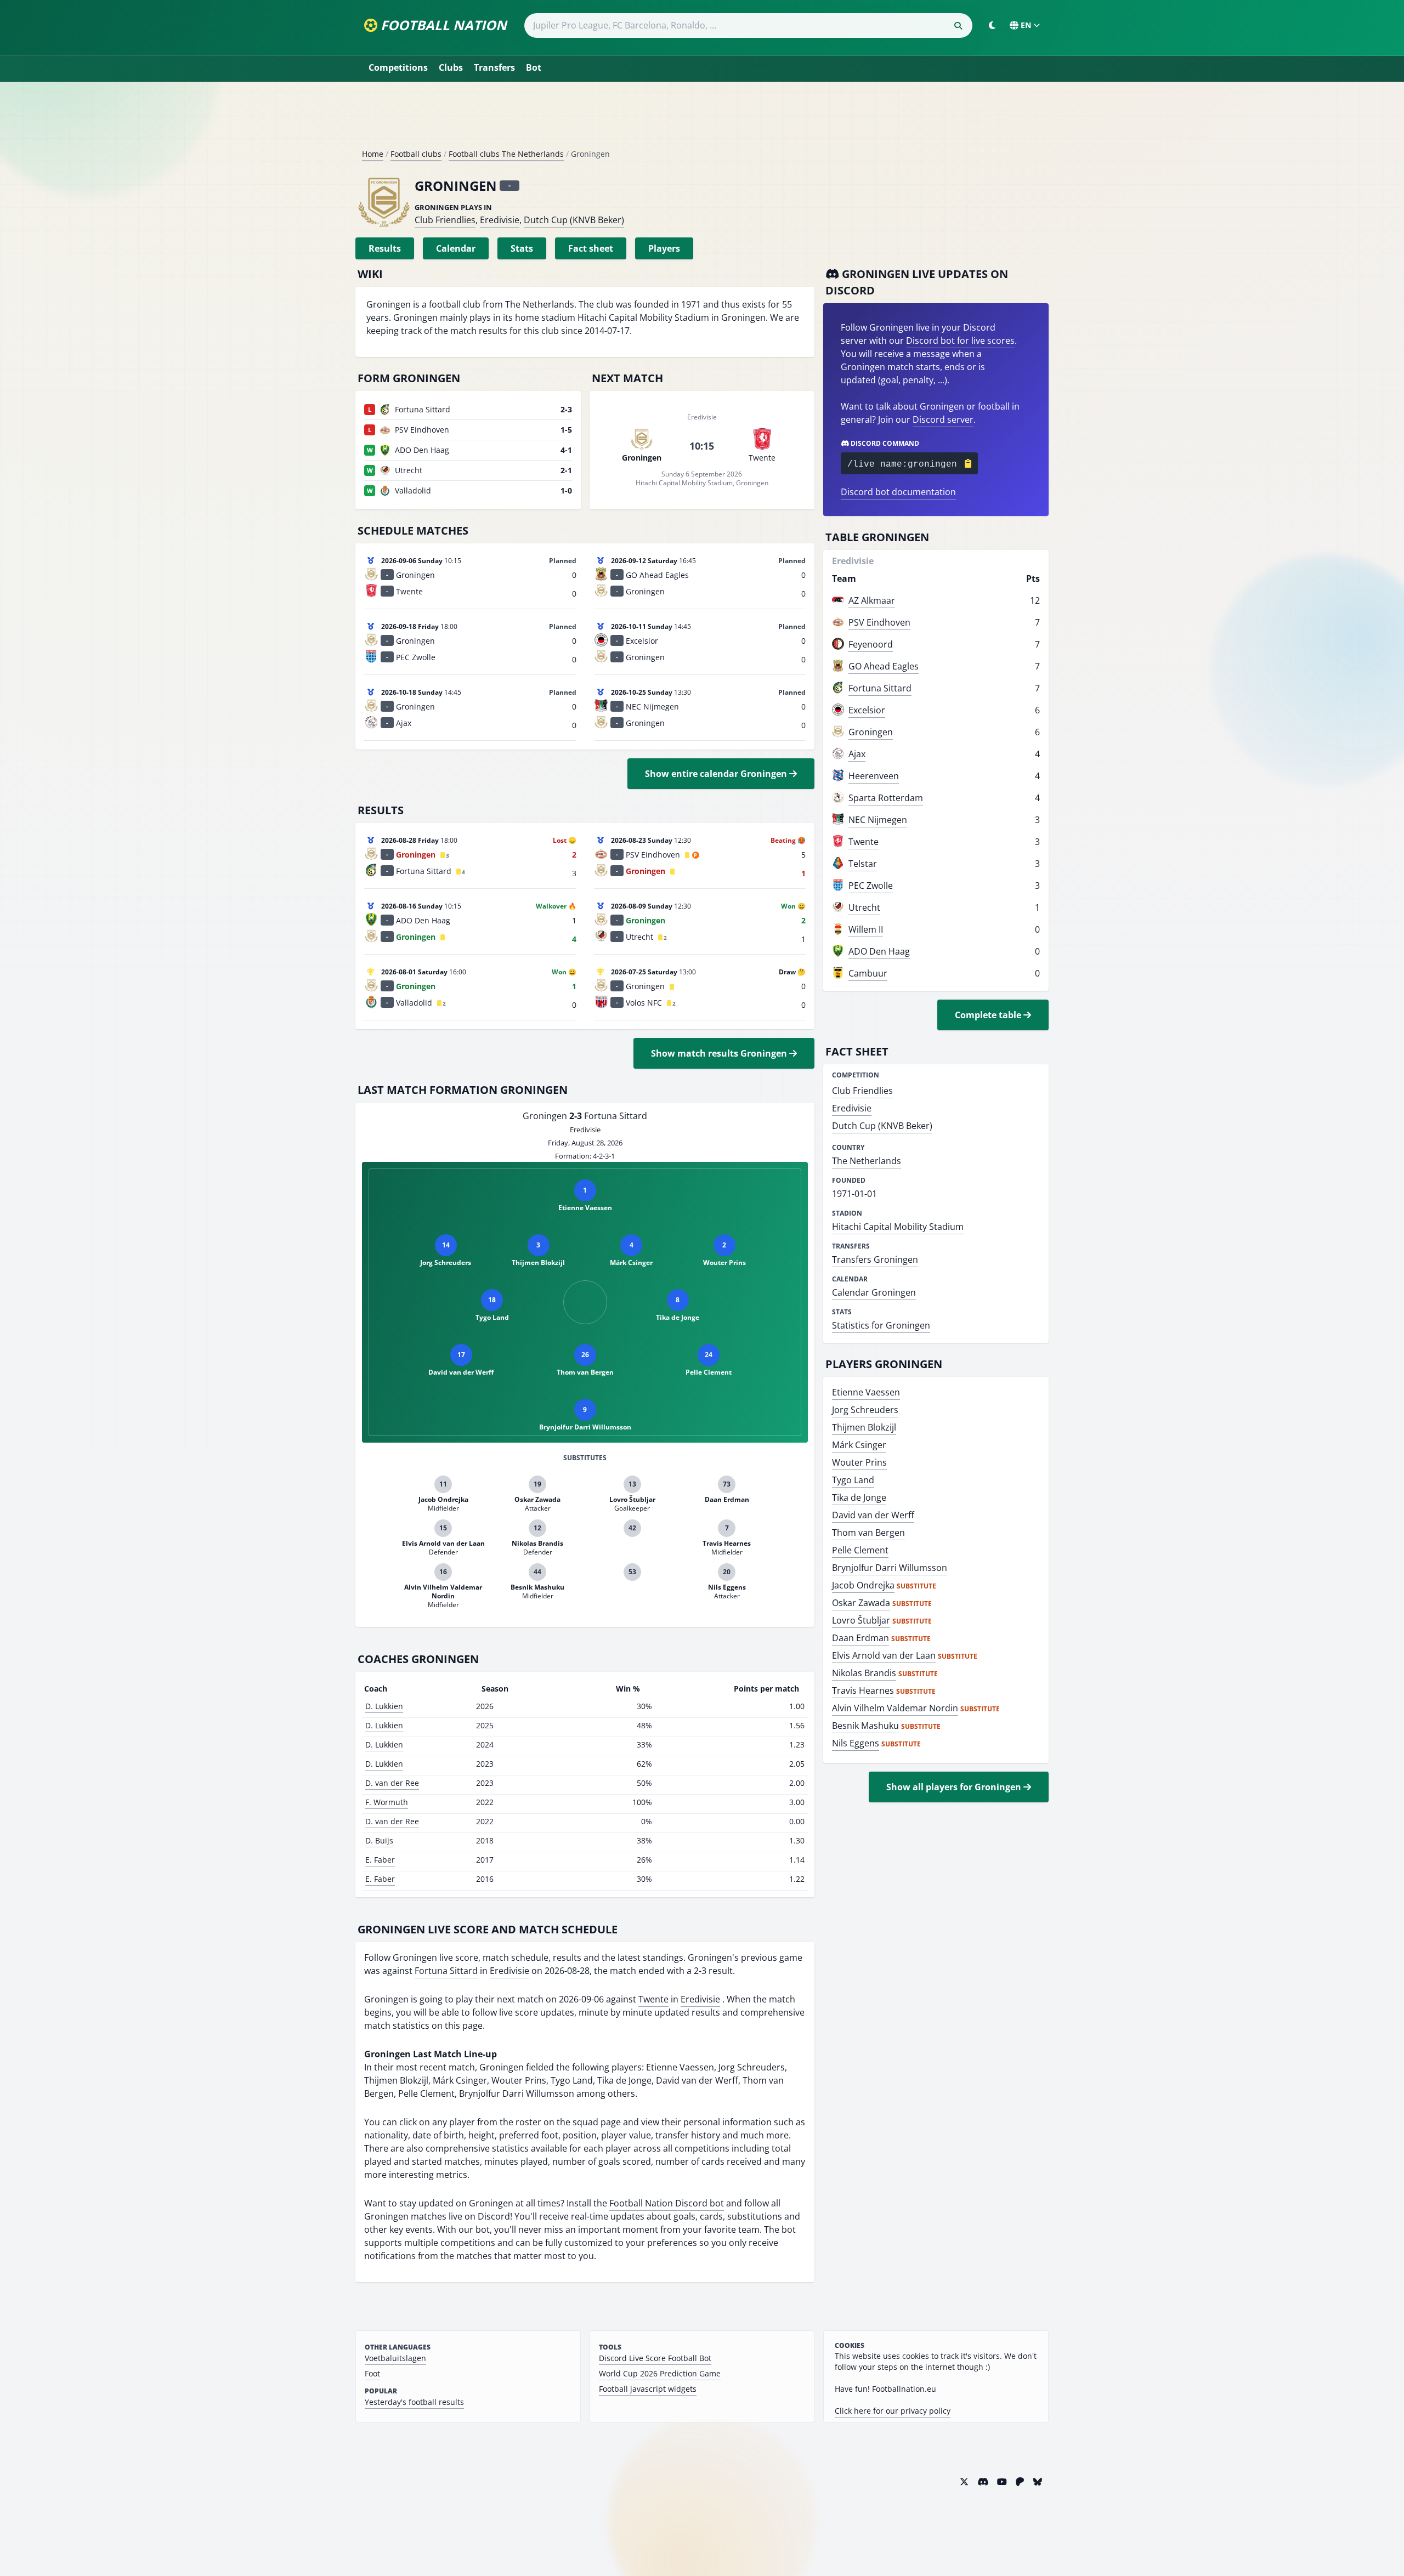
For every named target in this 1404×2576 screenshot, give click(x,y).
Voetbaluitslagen (395, 2358)
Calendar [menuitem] (456, 248)
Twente (653, 1999)
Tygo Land (853, 1480)
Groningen (871, 732)
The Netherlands (867, 1161)
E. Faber (380, 1860)
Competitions (398, 67)
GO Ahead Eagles (884, 666)
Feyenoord (871, 644)
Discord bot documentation (898, 492)
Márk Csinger (859, 1445)
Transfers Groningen (875, 1259)
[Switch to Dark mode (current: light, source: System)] (992, 25)
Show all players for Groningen (955, 1787)
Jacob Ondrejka (863, 1585)
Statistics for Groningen (881, 1325)
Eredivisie (500, 220)
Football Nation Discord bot (667, 2203)
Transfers (494, 67)
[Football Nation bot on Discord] (983, 2482)
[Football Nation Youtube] (1002, 2482)
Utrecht (864, 907)
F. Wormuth (387, 1802)
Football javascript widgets (648, 2389)
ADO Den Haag (879, 951)
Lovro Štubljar (861, 1620)
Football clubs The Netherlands (506, 154)
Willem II (866, 929)
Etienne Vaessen (866, 1392)
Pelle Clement (860, 1550)
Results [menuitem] (385, 248)
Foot (372, 2373)
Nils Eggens (856, 1743)
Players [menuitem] (664, 248)
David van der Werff (873, 1515)
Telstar (863, 864)
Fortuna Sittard (446, 1971)
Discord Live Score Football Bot (655, 2358)
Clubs (451, 67)
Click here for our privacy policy (893, 2411)
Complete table (989, 1015)
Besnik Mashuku (865, 1726)
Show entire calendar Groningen (717, 774)
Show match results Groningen (720, 1053)
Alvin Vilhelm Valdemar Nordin (895, 1708)
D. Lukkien (384, 1706)
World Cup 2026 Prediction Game (660, 2373)
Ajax (857, 754)
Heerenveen (874, 776)
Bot (534, 67)
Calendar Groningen (874, 1292)
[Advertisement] (702, 120)
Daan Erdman (860, 1638)
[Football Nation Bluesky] (1038, 2482)
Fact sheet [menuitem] (591, 248)
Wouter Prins (859, 1462)
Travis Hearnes (863, 1690)
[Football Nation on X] (964, 2482)
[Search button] (958, 26)
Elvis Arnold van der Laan (884, 1655)
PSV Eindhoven (879, 622)
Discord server (943, 419)
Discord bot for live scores (960, 341)
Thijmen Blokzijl (864, 1427)
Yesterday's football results (414, 2402)
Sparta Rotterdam (886, 798)
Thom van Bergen (868, 1533)
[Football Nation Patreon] (1020, 2482)
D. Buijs (379, 1840)
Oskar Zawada (861, 1603)
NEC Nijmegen (878, 820)
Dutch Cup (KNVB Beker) (574, 220)
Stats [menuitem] (522, 248)
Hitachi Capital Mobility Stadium (898, 1227)
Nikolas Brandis (864, 1673)
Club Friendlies (445, 220)
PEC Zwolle (871, 886)
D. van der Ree (392, 1783)
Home (373, 154)
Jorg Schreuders (865, 1410)
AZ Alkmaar (872, 600)
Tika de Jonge (859, 1497)
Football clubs (416, 154)
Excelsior (867, 710)
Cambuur (868, 973)
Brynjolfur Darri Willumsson (890, 1568)
